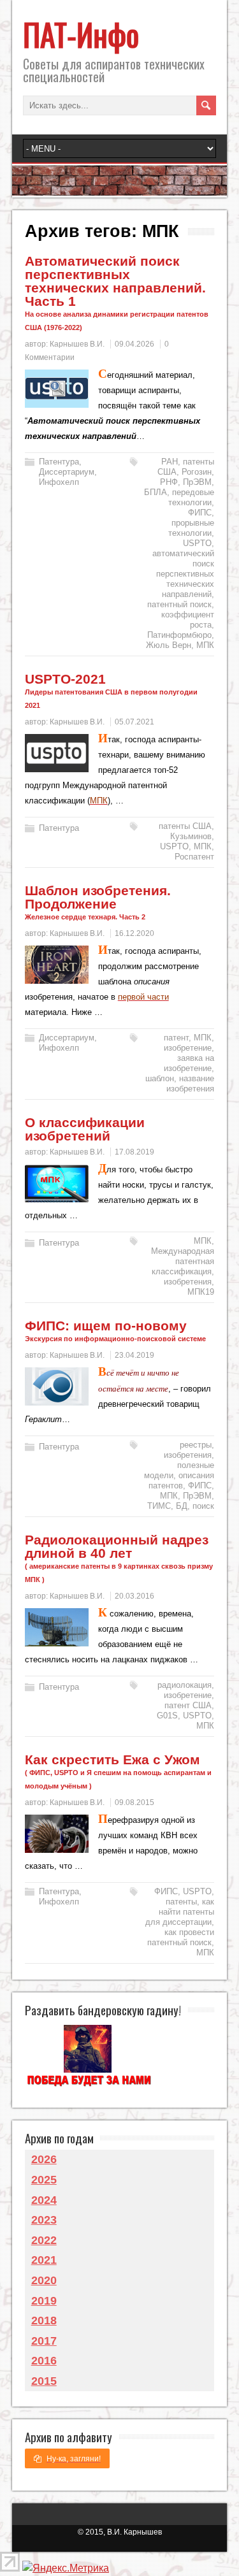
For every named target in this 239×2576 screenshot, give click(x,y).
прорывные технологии (191, 528)
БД (182, 1506)
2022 (44, 2240)
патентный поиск (179, 604)
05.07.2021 (134, 722)
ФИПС (200, 513)
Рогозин (197, 472)
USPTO (197, 543)
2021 (44, 2260)
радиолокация (185, 1685)
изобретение (188, 1048)
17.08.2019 (134, 1152)
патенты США (185, 826)
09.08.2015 (134, 1802)
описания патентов (181, 1480)
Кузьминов (191, 836)
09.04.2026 (134, 344)
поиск (203, 1506)
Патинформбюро (179, 635)
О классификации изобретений (85, 1129)
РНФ (169, 482)
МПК (205, 645)
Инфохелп (59, 482)
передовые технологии (191, 497)
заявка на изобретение (189, 1063)
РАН (170, 462)
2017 (44, 2341)
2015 (44, 2381)
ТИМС (159, 1506)
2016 (44, 2361)
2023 (44, 2220)
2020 (44, 2280)
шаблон (160, 1078)
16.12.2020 (134, 933)
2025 (44, 2180)
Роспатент (194, 857)
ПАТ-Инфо (81, 34)
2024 (44, 2200)
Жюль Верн (169, 645)
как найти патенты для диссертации (180, 1912)
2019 (44, 2301)
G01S (167, 1716)
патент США (188, 1705)
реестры (196, 1445)
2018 (44, 2321)
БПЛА (156, 492)
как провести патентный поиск (181, 1937)
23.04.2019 (134, 1355)
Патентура (59, 462)
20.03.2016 (134, 1596)
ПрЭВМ (197, 482)
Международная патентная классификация (183, 1261)
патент (176, 1038)
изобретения (188, 1282)
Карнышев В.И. (77, 344)
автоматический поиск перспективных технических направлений (183, 574)
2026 (44, 2159)
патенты (181, 1902)
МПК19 (201, 1292)
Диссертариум (67, 472)
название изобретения (190, 1083)
